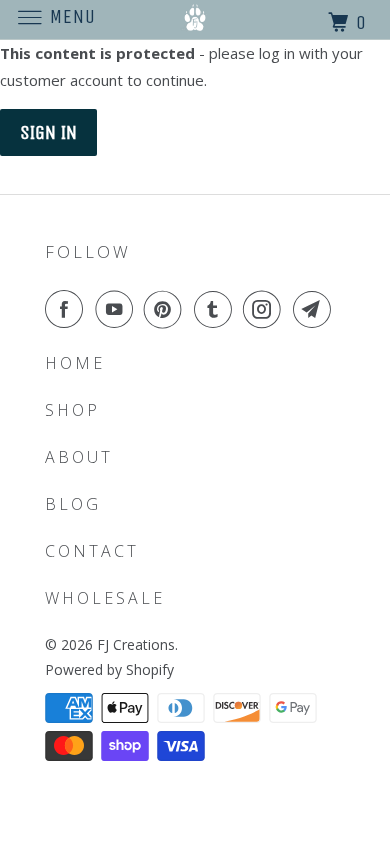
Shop (72, 410)
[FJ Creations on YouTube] (118, 309)
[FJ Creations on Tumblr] (217, 309)
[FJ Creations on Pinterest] (167, 309)
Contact (92, 551)
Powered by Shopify (109, 669)
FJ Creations (136, 644)
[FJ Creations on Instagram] (266, 309)
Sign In (48, 132)
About (79, 457)
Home (75, 363)
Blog (73, 504)
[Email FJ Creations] (316, 309)
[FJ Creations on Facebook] (68, 309)
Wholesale (105, 598)
